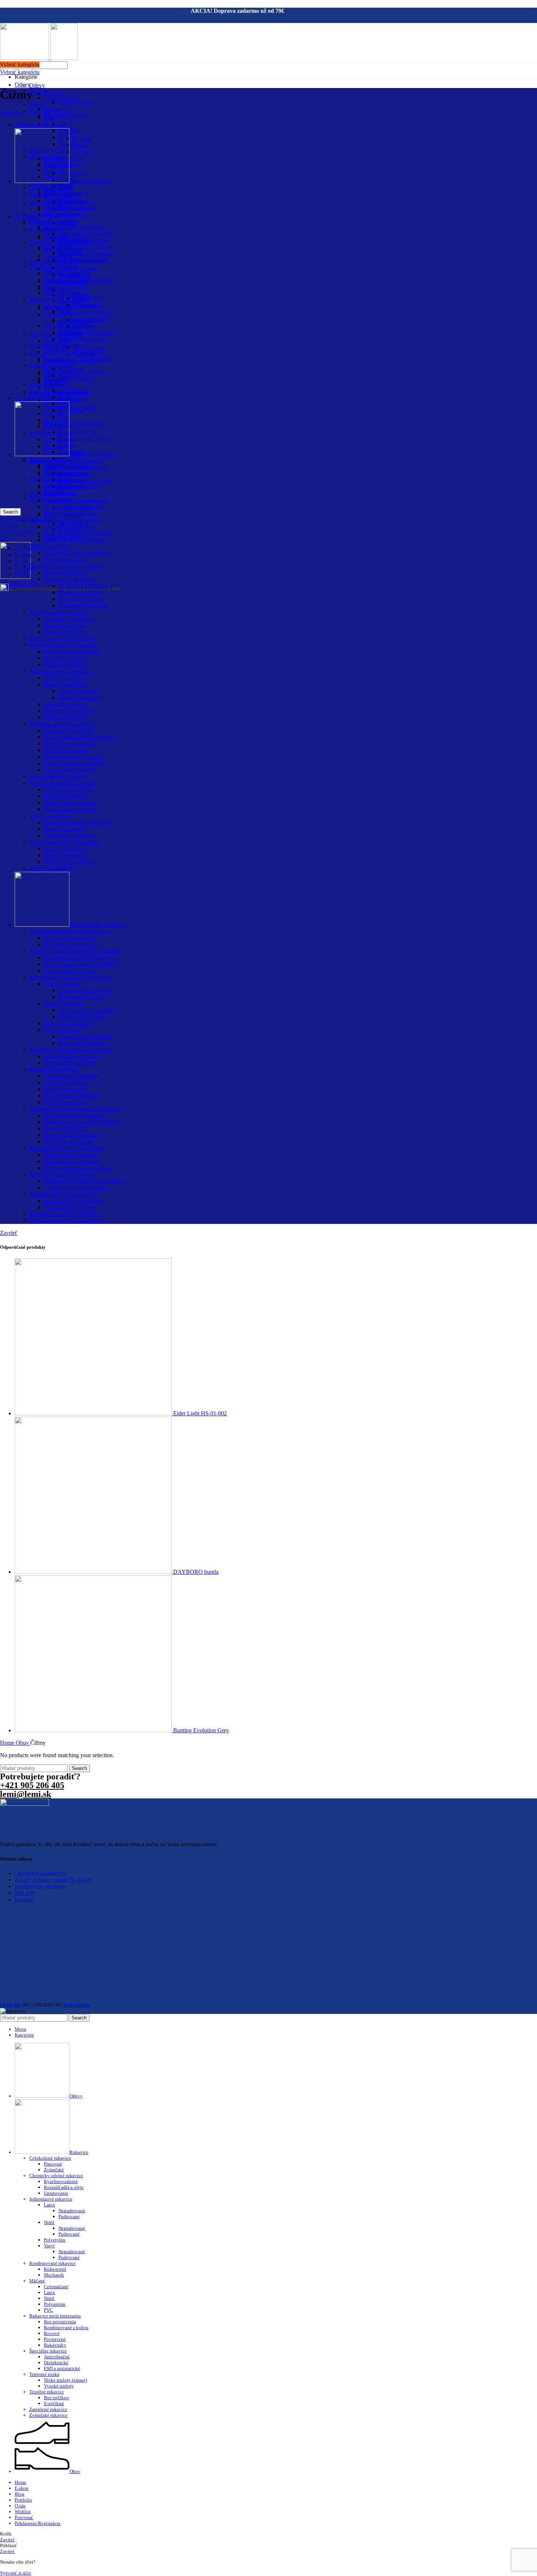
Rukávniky (55, 2345)
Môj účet (25, 1893)
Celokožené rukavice (50, 2158)
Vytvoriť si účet (16, 2573)
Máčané (37, 2281)
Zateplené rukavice (48, 2409)
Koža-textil (57, 341)
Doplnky (54, 94)
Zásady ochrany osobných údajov (54, 1880)
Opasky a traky (61, 98)
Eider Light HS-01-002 (200, 1413)
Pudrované (69, 2216)
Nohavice (55, 124)
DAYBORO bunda (196, 1572)
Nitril (49, 2222)
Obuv (23, 1743)
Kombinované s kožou (85, 438)
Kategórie (11, 112)
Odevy (22, 85)
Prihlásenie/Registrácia (37, 2523)
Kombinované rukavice (56, 334)
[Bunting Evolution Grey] (94, 1730)
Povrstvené (55, 2339)
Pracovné (53, 2164)
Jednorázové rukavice (51, 2199)
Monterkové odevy (66, 115)
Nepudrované (89, 348)
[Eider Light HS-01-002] (94, 1413)
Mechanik (54, 2275)
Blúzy (65, 124)
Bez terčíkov (56, 2398)
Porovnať (24, 2517)
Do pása (83, 139)
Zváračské (54, 2170)
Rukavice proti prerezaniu (74, 423)
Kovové (52, 2333)
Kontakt (24, 1899)
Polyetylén (55, 2240)
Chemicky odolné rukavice (56, 2176)
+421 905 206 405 (32, 1785)
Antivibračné (57, 2357)
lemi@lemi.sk (26, 1794)
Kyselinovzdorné (78, 268)
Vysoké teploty (59, 2386)
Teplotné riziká (44, 2374)
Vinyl (50, 315)
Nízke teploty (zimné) (65, 2380)
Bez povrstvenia (77, 432)
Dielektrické (56, 2363)
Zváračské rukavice (48, 2415)
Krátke (81, 145)
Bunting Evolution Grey (201, 1730)
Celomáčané (56, 2287)
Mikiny (38, 104)
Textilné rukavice (47, 2392)
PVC (48, 2310)
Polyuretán (71, 410)
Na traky (83, 152)
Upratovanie (58, 255)
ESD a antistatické (62, 2368)
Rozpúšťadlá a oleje (64, 2187)
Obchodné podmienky (40, 1873)
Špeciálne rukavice (48, 2351)
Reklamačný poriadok (40, 1886)
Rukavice (26, 216)
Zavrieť (9, 1233)
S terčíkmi (54, 2403)
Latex (49, 2205)
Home (8, 1743)
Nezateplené (73, 173)
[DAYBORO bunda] (94, 1572)
